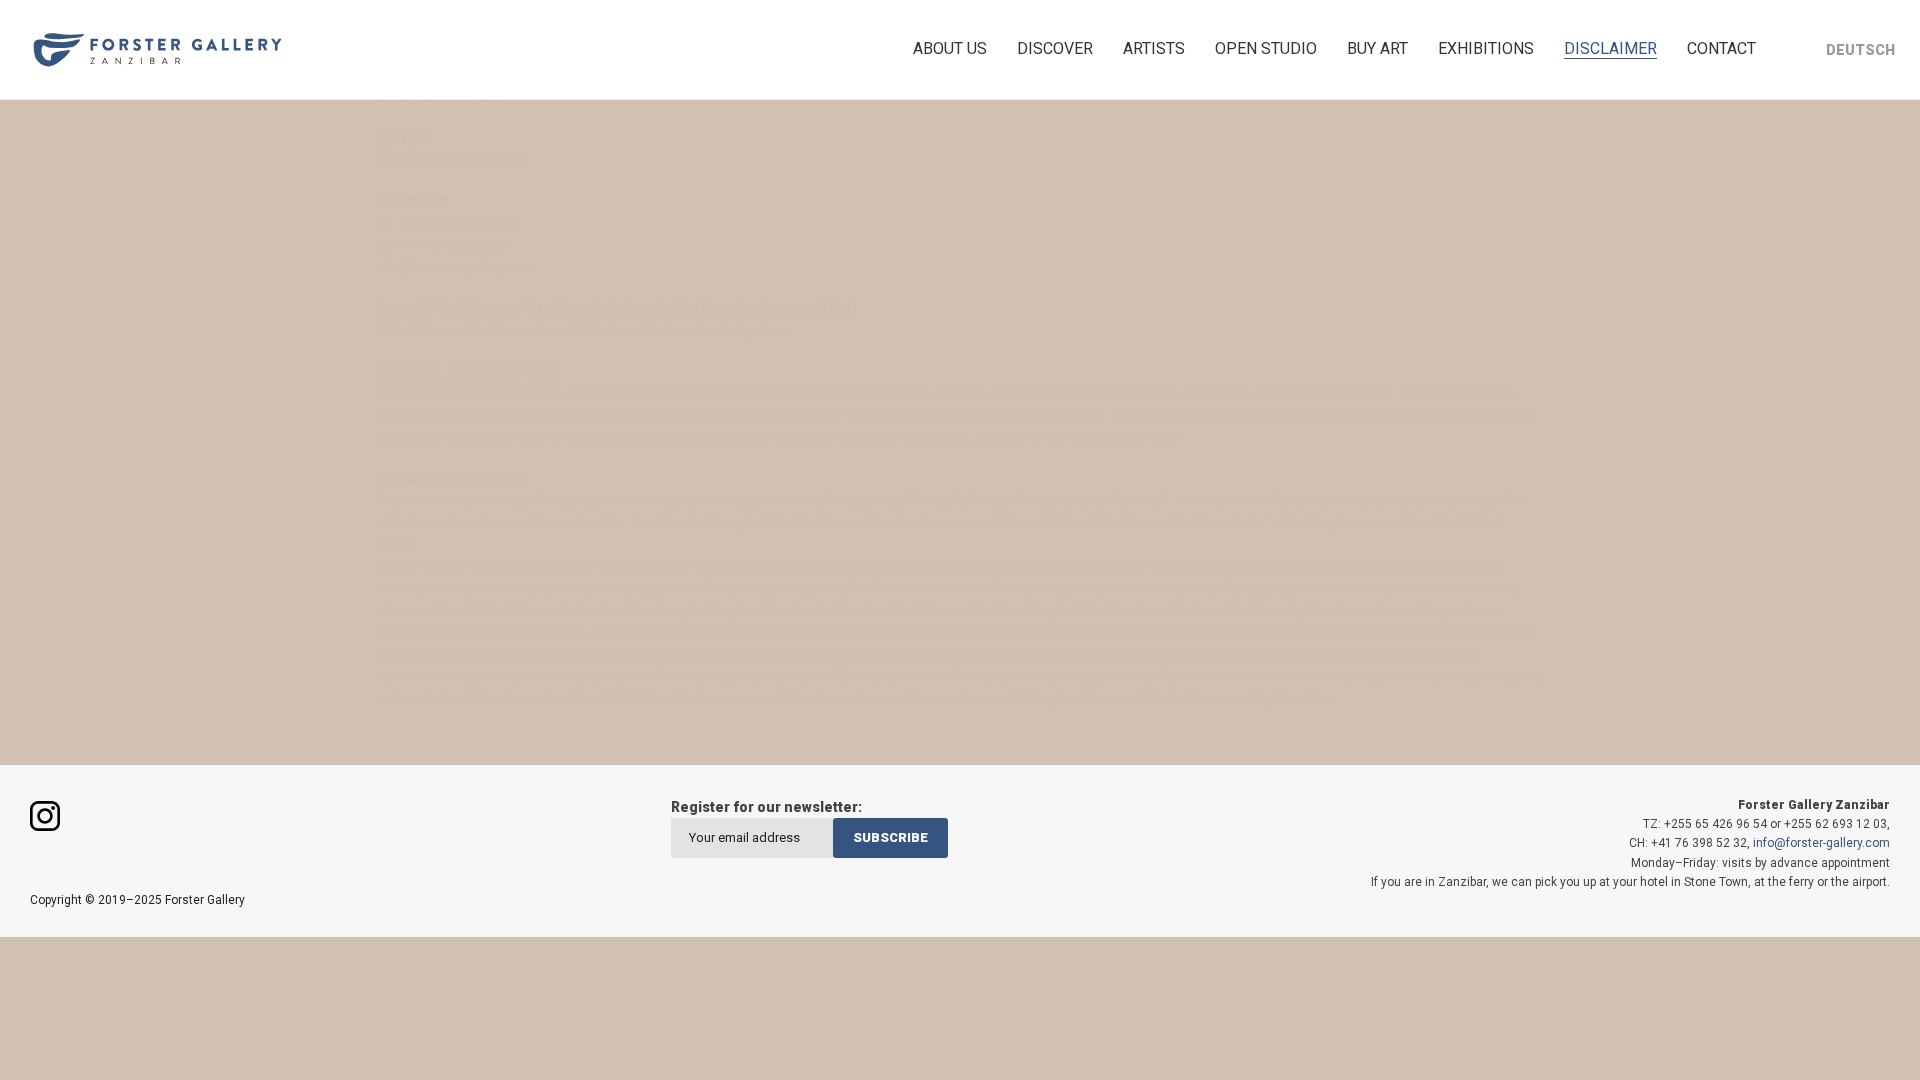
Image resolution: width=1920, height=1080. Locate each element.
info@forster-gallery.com (454, 267)
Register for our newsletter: (766, 807)
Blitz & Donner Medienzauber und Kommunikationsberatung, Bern (582, 330)
